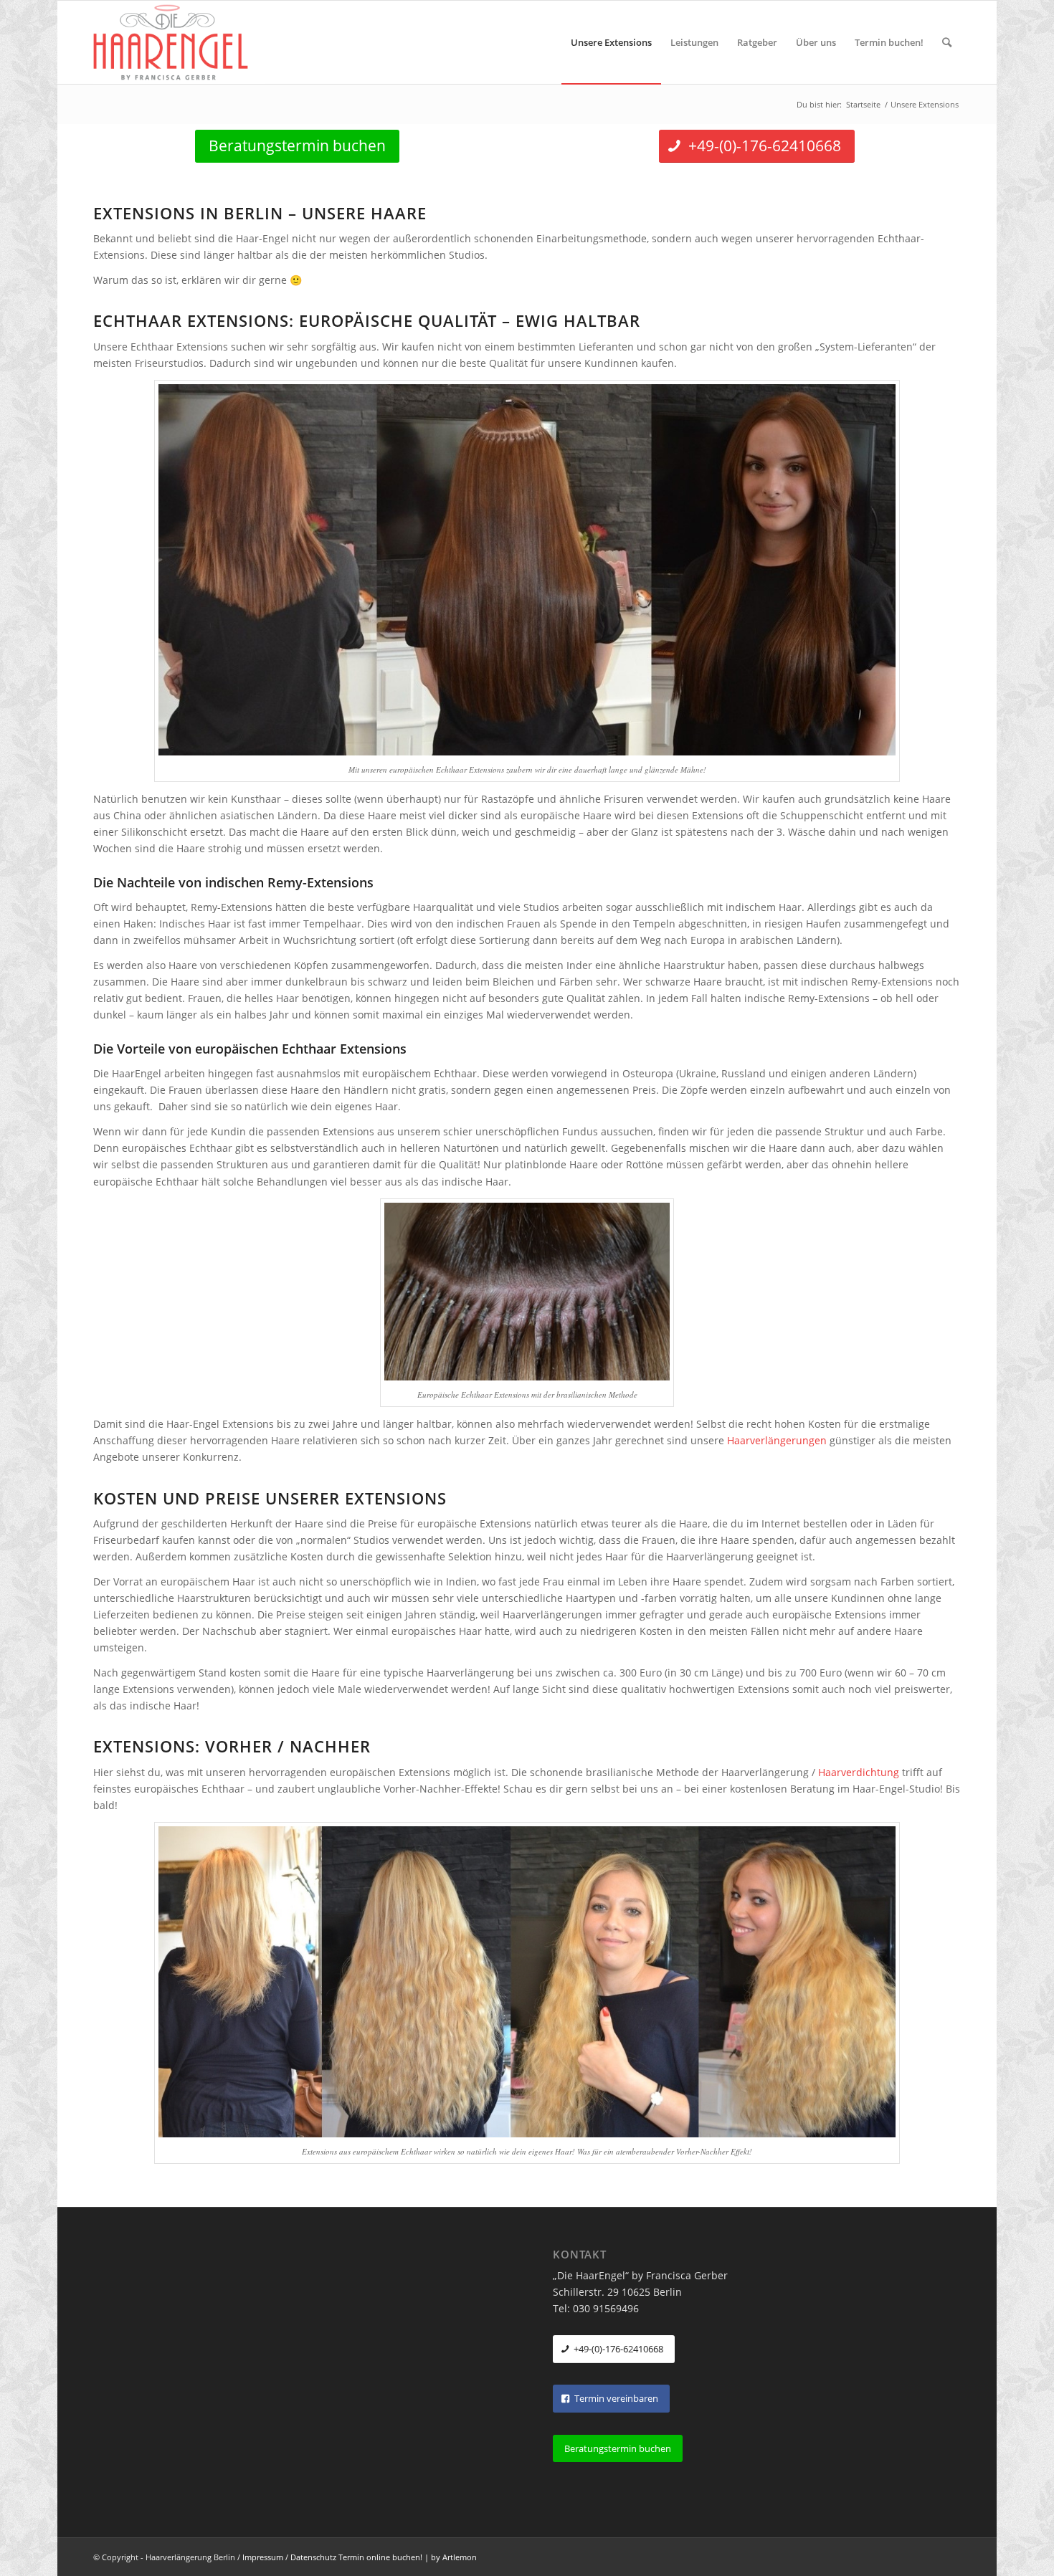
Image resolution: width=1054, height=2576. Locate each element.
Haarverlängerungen (777, 1440)
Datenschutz (313, 2557)
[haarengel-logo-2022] (179, 42)
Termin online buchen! (380, 2557)
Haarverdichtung (859, 1772)
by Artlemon (454, 2557)
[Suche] (947, 42)
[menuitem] (611, 42)
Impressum (263, 2557)
